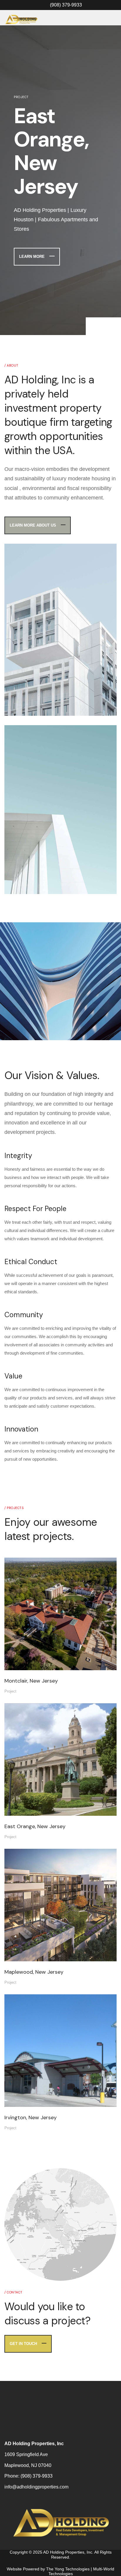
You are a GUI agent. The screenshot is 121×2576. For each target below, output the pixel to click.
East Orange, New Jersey (35, 1803)
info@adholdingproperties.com (36, 2463)
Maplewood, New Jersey (34, 1948)
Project (10, 1668)
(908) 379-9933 (37, 2452)
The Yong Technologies (68, 2545)
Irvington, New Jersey (31, 2094)
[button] (95, 303)
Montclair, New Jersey (31, 1657)
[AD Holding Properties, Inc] (21, 20)
